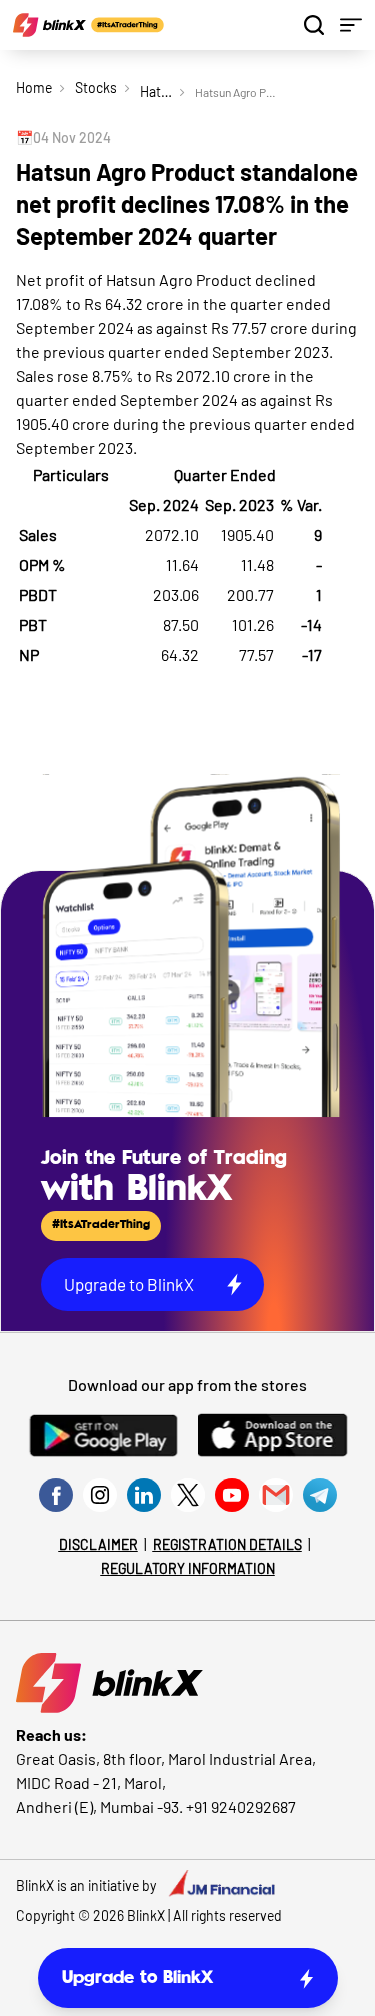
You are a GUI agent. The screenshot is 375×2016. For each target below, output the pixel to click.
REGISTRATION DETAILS (227, 1544)
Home (34, 87)
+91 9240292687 (241, 1806)
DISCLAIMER (98, 1544)
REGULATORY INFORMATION (188, 1568)
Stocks (96, 87)
